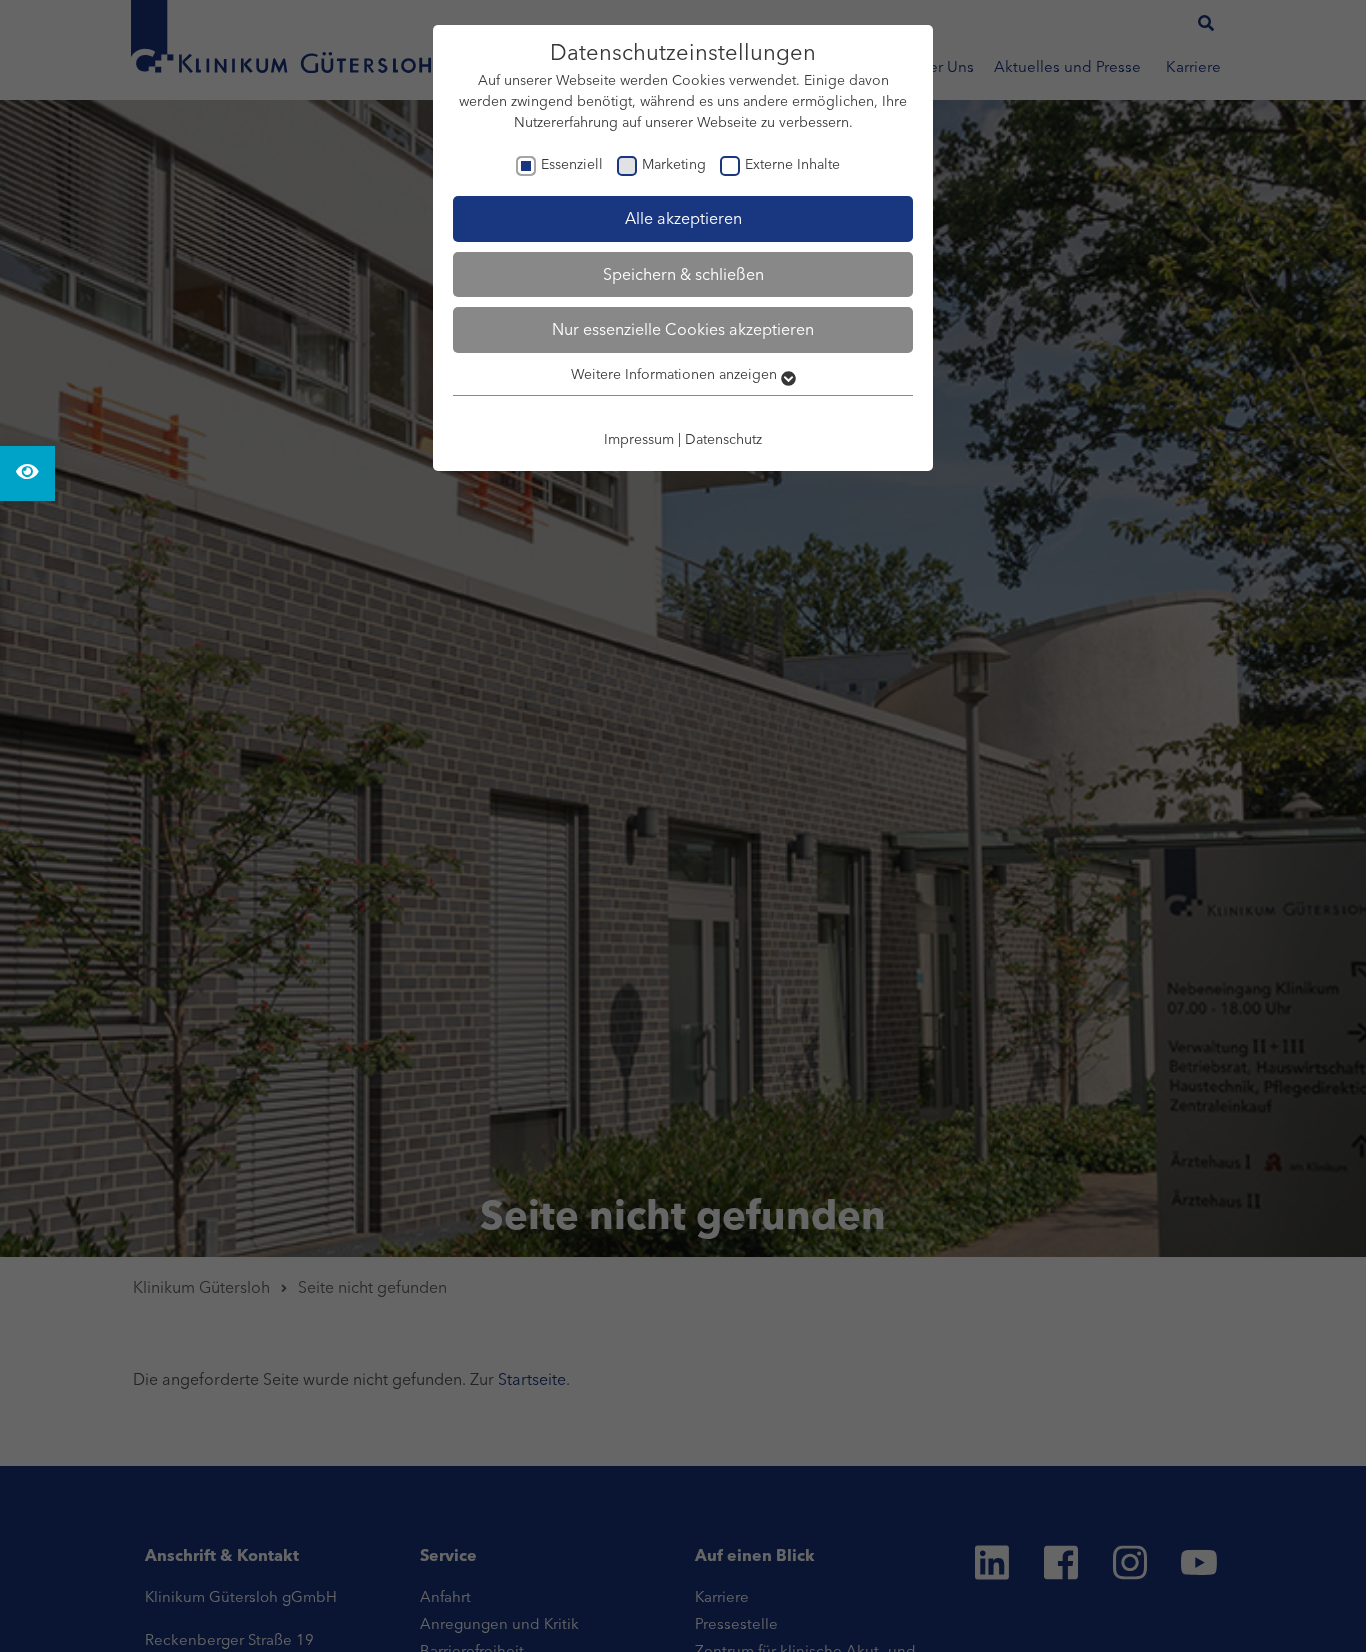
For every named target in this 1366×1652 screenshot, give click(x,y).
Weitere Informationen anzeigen (676, 374)
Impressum (639, 439)
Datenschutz (723, 439)
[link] (27, 473)
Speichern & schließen (683, 274)
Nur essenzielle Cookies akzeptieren (683, 329)
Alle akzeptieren (683, 218)
